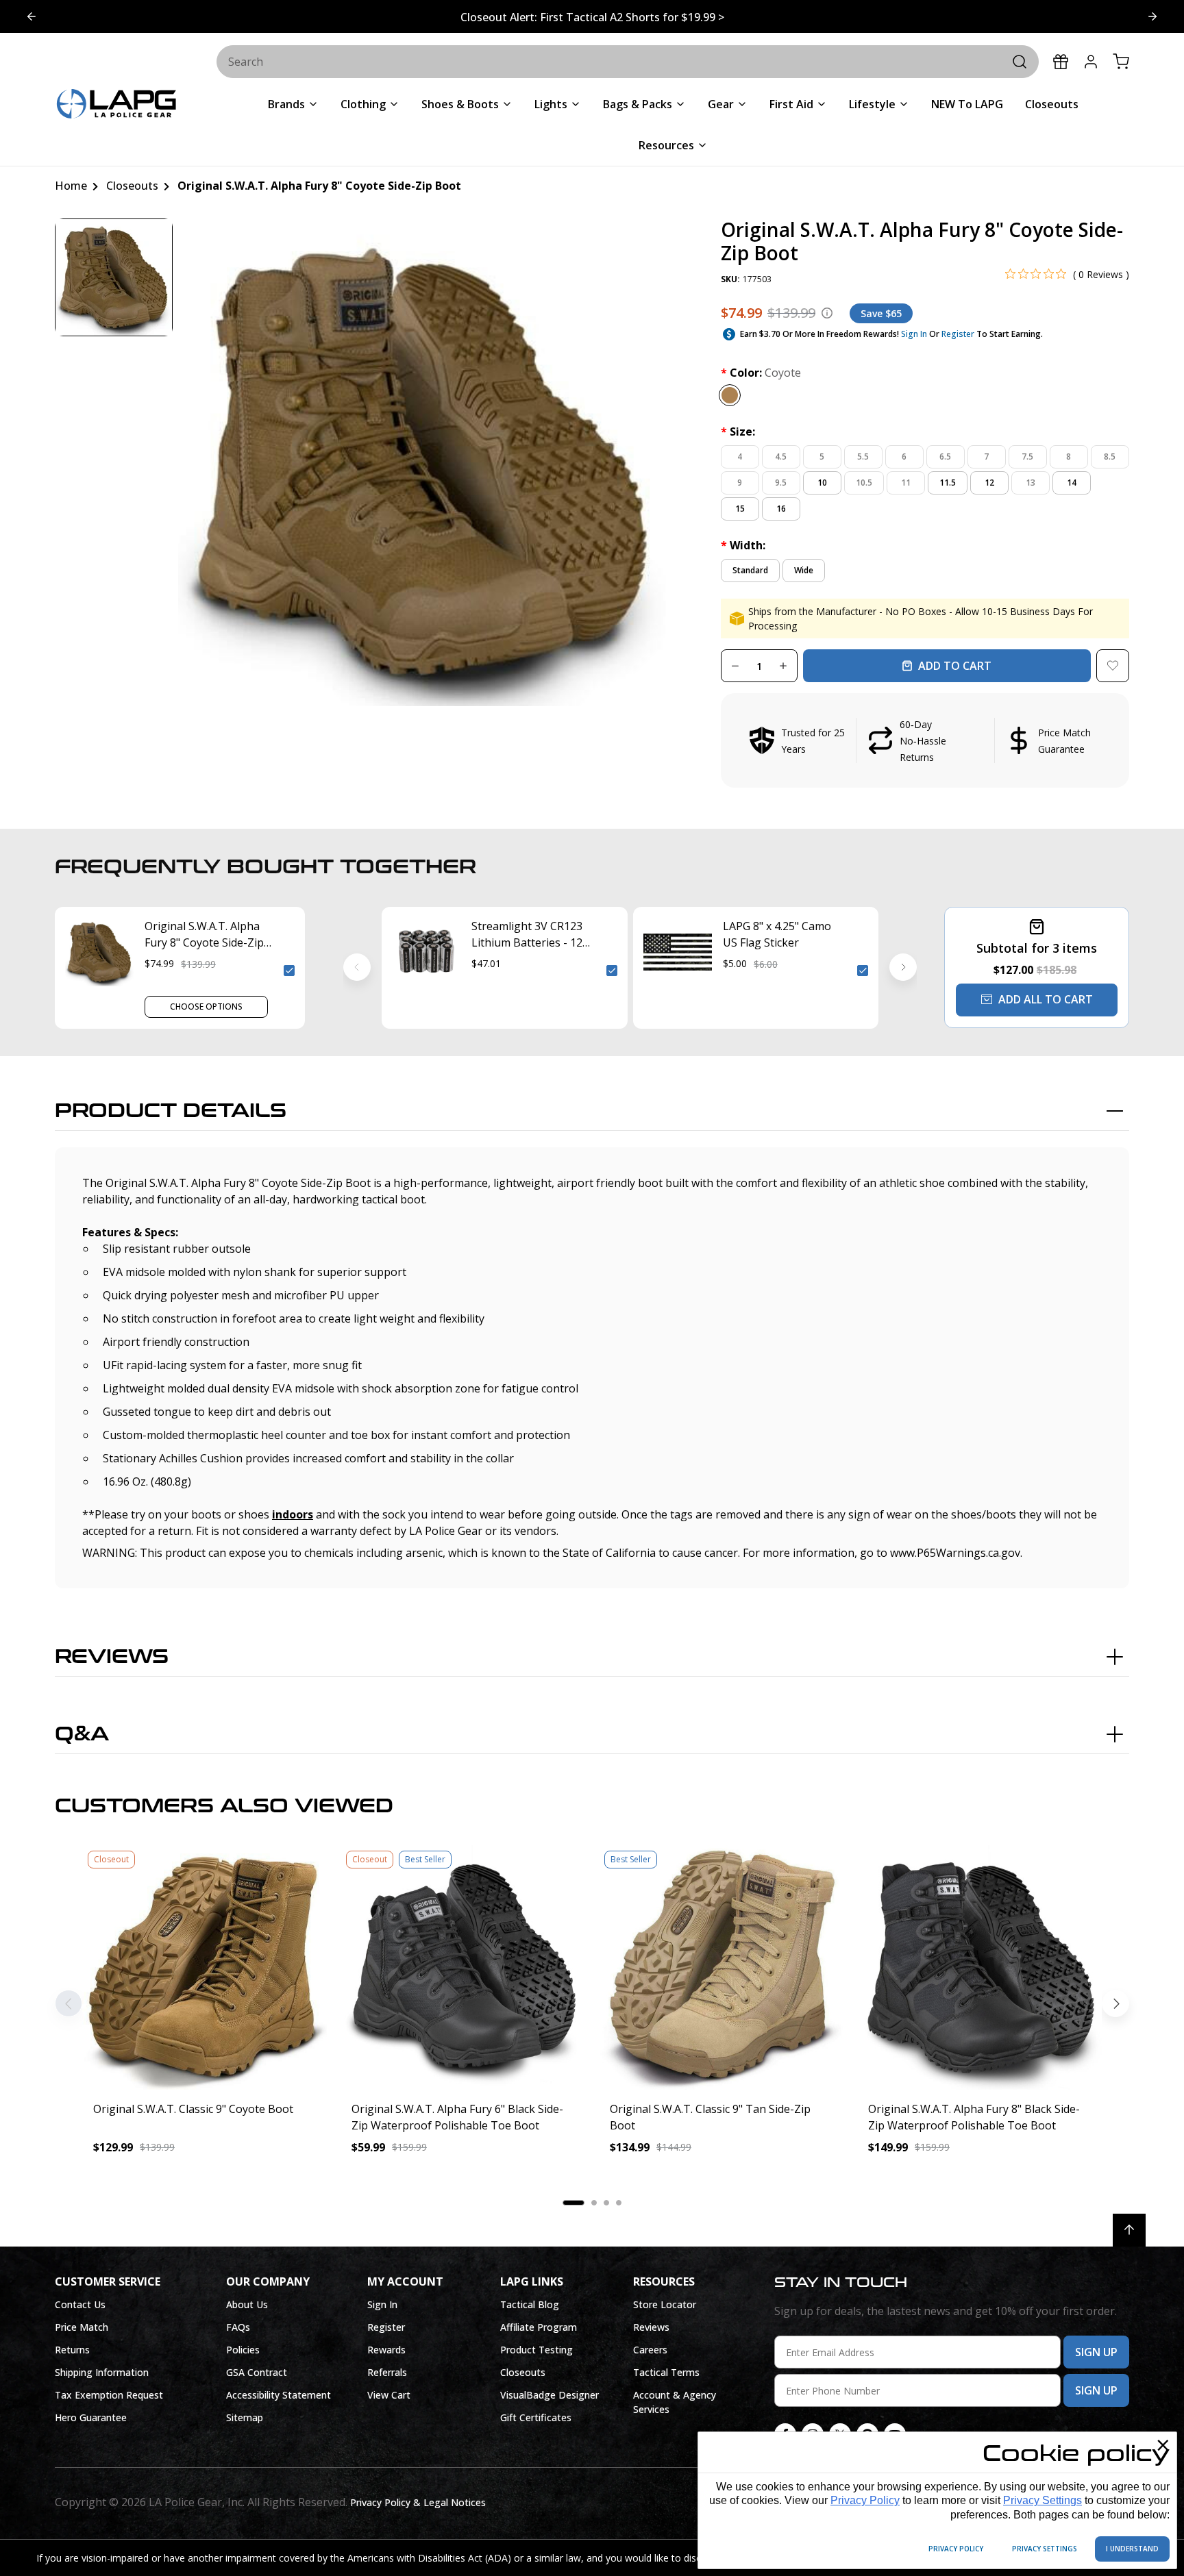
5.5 (863, 457)
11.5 (948, 483)
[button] (925, 740)
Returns (72, 2350)
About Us (247, 2304)
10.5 (864, 483)
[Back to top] (1129, 2230)
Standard (750, 570)
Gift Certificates (536, 2417)
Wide (804, 570)
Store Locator (665, 2304)
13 (1031, 483)
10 (822, 483)
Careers (650, 2350)
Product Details (171, 1111)
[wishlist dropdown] (1113, 666)
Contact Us (80, 2304)
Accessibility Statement (279, 2395)
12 (989, 483)
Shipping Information (102, 2372)
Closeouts (523, 2372)
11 (906, 483)
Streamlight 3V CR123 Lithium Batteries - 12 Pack (527, 935)
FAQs (238, 2327)
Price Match (82, 2327)
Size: (738, 432)
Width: (743, 545)
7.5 (1027, 457)
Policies (243, 2350)
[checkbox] (289, 971)
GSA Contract (257, 2372)
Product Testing (536, 2350)
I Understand (1132, 2549)
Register (958, 334)
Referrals (387, 2372)
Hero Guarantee (91, 2417)
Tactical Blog (530, 2304)
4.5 (781, 457)
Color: (761, 373)
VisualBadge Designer (550, 2395)
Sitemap (245, 2417)
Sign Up (1096, 2352)
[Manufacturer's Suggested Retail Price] (827, 313)
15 (740, 509)
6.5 (945, 457)
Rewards (386, 2350)
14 (1072, 483)
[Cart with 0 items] (1121, 62)
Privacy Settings (1043, 2500)
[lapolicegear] (116, 105)
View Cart (389, 2395)
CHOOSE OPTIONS (206, 1006)
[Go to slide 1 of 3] (1152, 16)
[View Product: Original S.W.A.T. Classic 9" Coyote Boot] (205, 1967)
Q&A (82, 1734)
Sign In (914, 334)
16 (781, 509)
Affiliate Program (539, 2327)
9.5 (781, 483)
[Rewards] (1061, 62)
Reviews (112, 1657)
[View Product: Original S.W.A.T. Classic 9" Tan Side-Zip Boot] (721, 1967)
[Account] (1091, 62)
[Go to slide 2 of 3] (32, 16)
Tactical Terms (666, 2372)
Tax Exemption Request (109, 2395)
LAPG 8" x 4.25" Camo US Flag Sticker (777, 934)
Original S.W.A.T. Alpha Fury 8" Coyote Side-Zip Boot (204, 935)
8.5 (1110, 457)
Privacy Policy (865, 2500)
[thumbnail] (114, 277)
